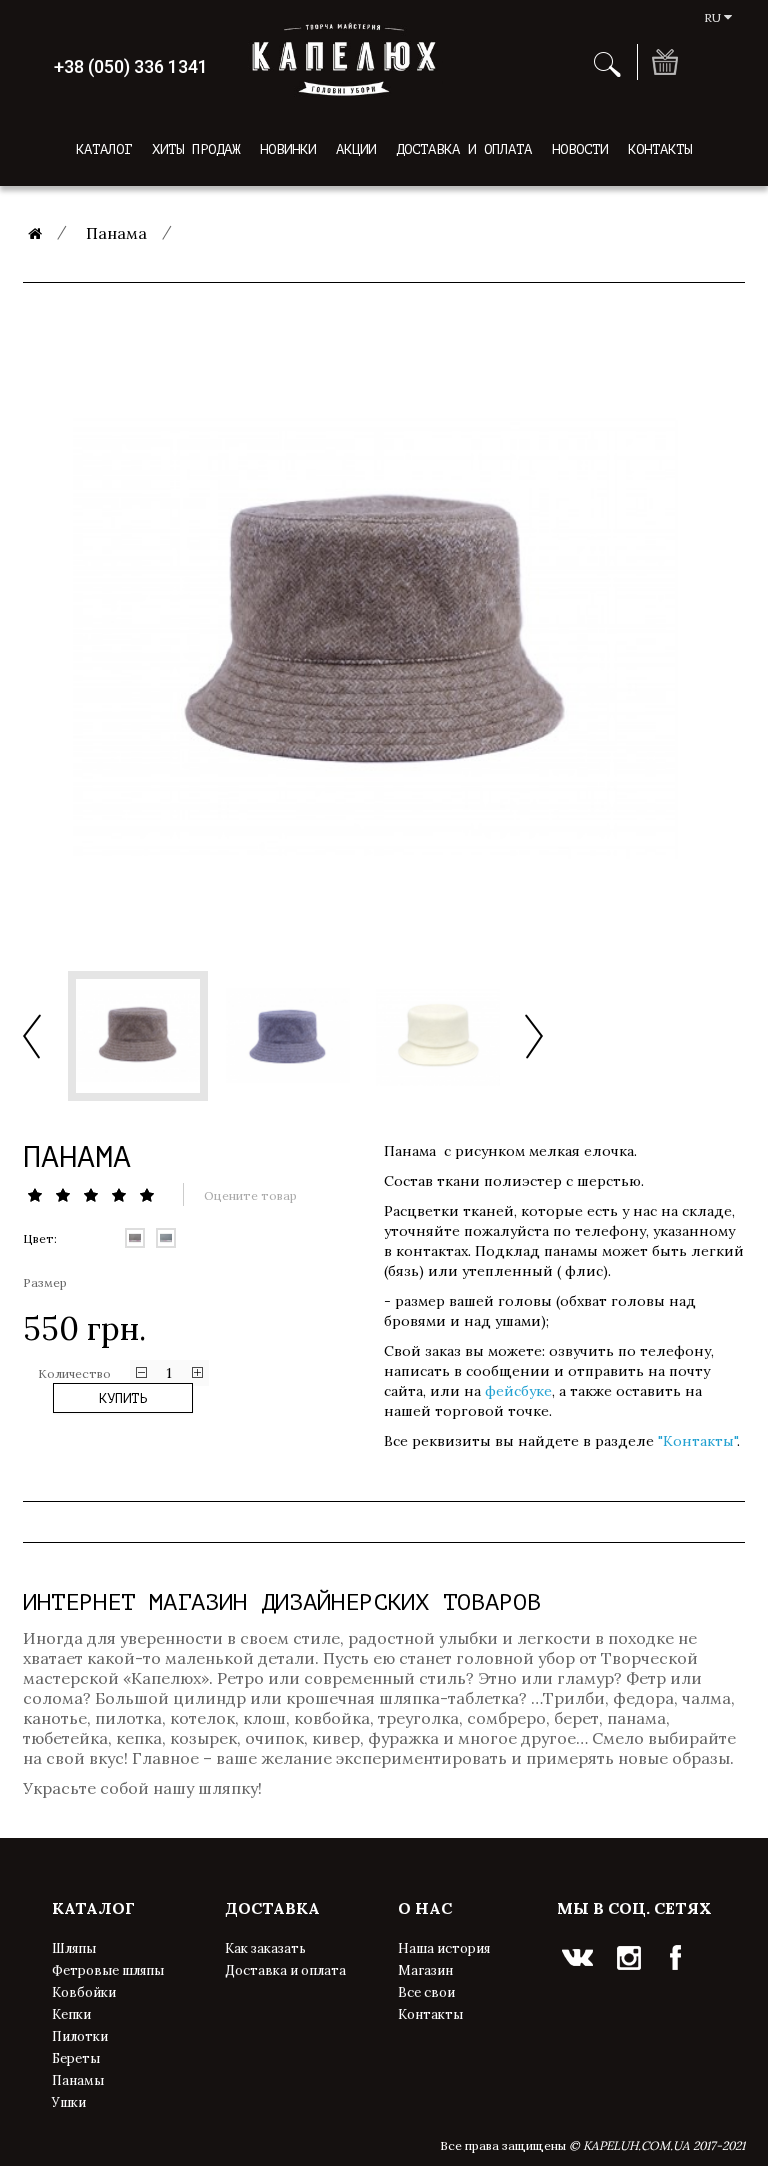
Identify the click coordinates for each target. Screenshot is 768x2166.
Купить (123, 1398)
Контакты (660, 149)
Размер (45, 1282)
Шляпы (74, 1948)
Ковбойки (84, 1992)
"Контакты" (697, 1441)
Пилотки (80, 2036)
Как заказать (265, 1948)
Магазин (425, 1970)
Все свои (426, 1992)
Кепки (71, 2014)
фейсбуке (518, 1391)
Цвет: (40, 1238)
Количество (74, 1373)
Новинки (288, 149)
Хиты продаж (196, 149)
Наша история (444, 1948)
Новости (580, 149)
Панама (116, 233)
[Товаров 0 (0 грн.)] (664, 62)
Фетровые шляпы (108, 1970)
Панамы (78, 2080)
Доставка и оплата (464, 149)
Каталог (104, 149)
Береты (76, 2058)
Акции (356, 149)
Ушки (69, 2102)
